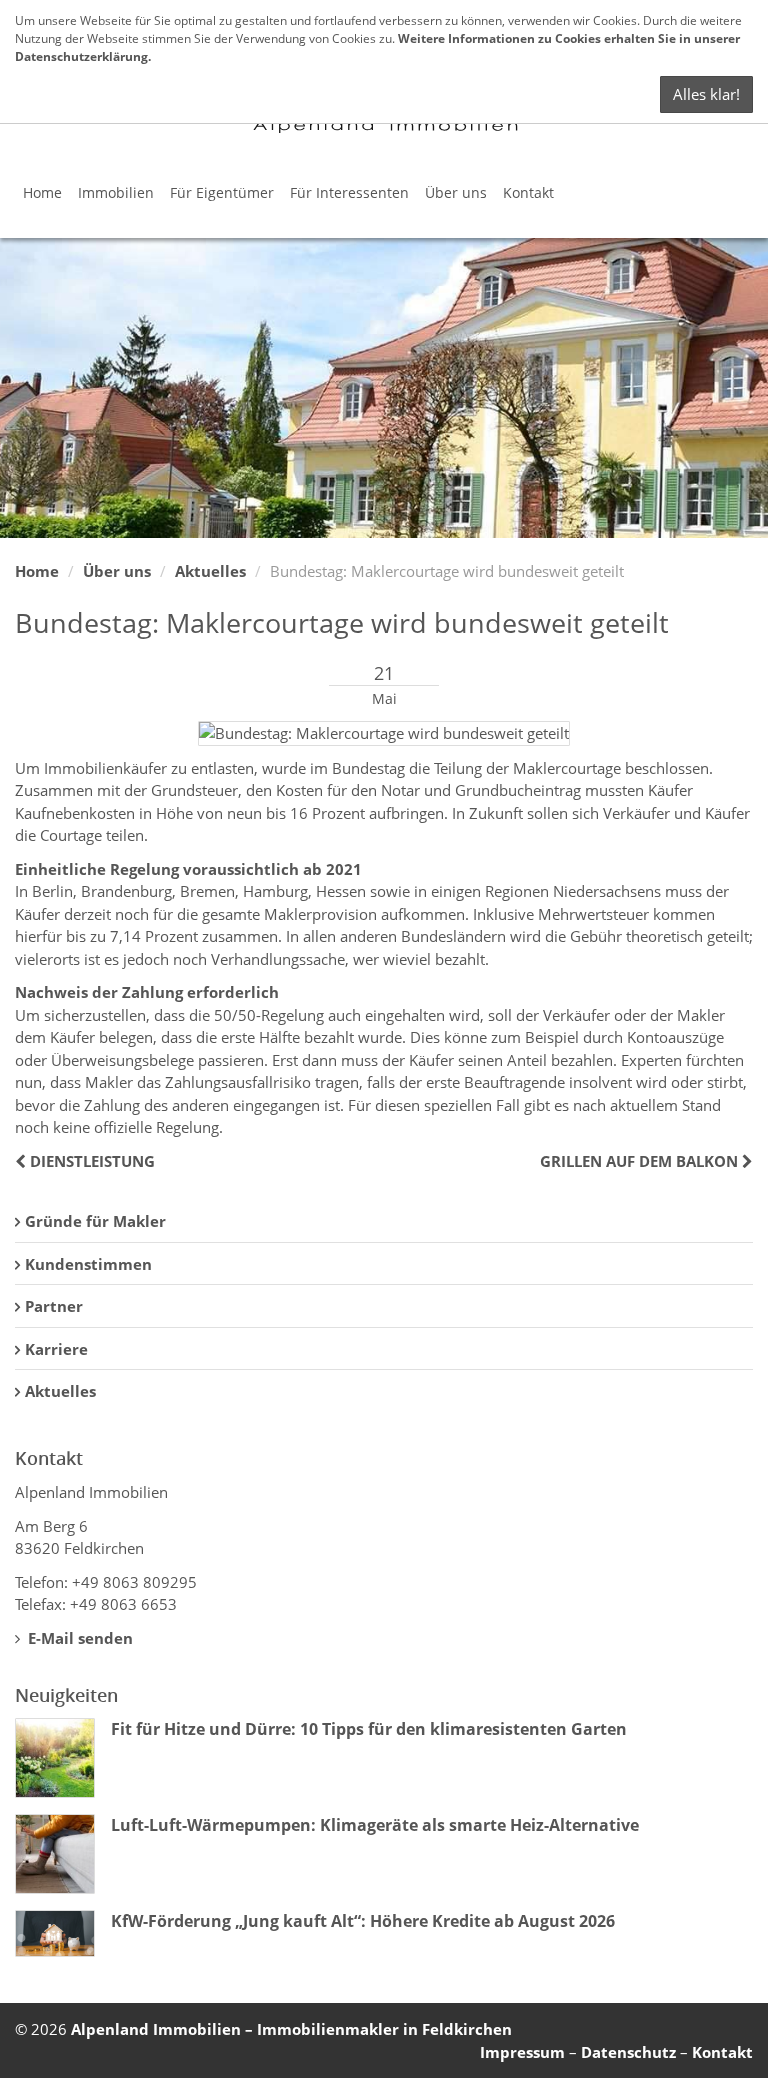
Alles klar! (706, 94)
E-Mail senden (78, 1638)
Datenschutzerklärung (81, 56)
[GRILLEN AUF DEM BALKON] (745, 1161)
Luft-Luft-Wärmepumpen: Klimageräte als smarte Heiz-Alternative (375, 1825)
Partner (54, 1306)
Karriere (56, 1349)
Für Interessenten (349, 192)
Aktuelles (210, 571)
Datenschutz (628, 2052)
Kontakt (528, 192)
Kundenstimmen (88, 1264)
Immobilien (116, 192)
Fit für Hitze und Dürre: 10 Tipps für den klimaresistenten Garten (369, 1729)
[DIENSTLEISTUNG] (22, 1161)
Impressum (522, 2052)
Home (42, 192)
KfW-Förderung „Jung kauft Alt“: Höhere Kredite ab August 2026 (363, 1921)
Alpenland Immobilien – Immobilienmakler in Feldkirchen (291, 2029)
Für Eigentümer (222, 192)
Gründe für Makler (95, 1221)
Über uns (456, 192)
